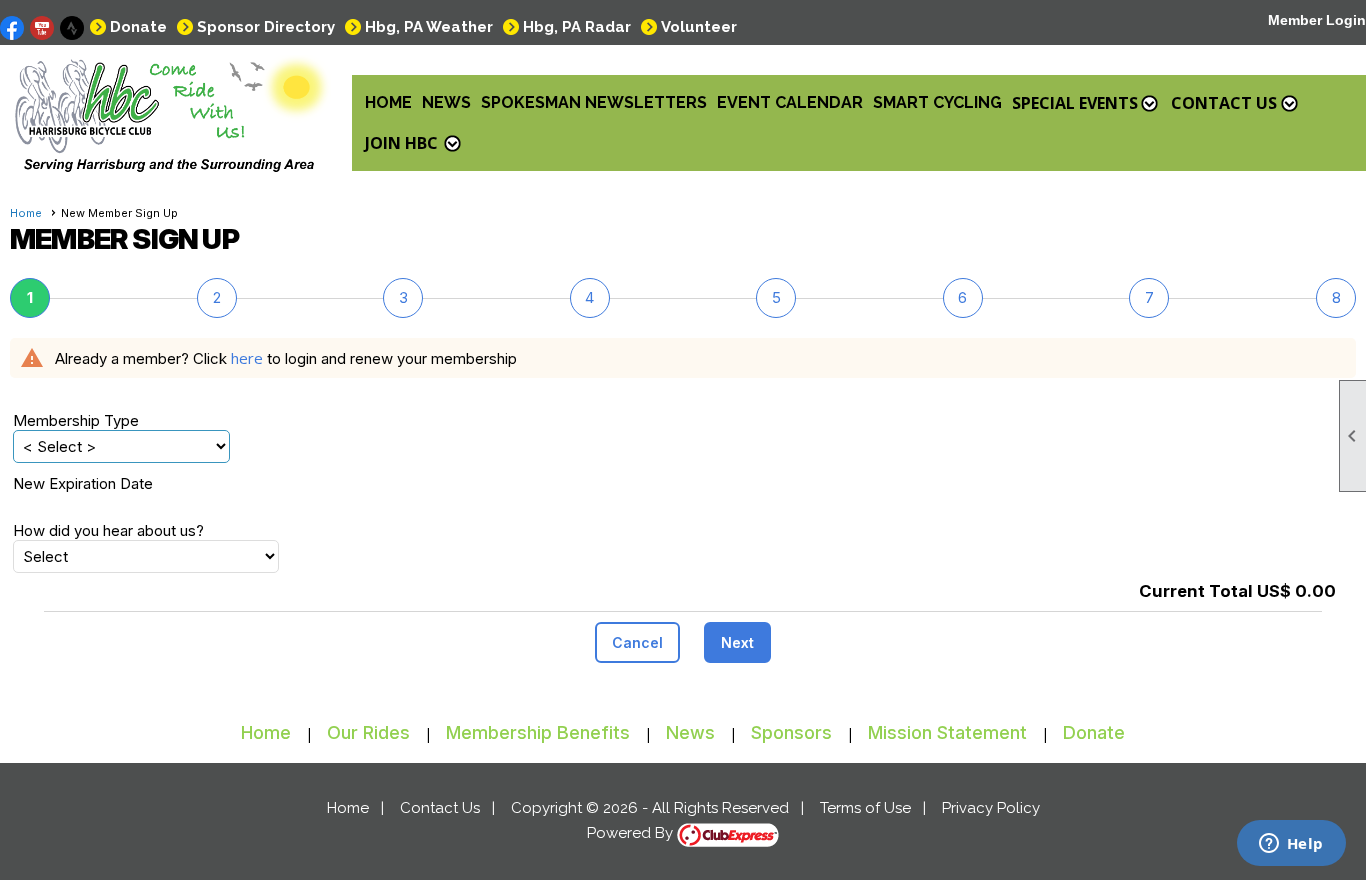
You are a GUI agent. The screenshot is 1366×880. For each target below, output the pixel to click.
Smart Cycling (937, 102)
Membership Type (76, 420)
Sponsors (791, 732)
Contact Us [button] (1224, 103)
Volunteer (699, 27)
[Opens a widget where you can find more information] (1291, 845)
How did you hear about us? (108, 530)
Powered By (632, 833)
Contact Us (440, 808)
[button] (637, 642)
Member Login (1317, 20)
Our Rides (368, 732)
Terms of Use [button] (865, 808)
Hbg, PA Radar (577, 27)
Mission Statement (947, 732)
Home (388, 102)
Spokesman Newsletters (594, 102)
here (247, 358)
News (446, 102)
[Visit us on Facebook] (12, 28)
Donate (138, 27)
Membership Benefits (538, 732)
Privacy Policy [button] (991, 808)
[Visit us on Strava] (72, 28)
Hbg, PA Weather (429, 27)
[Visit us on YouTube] (42, 28)
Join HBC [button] (401, 143)
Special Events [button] (1075, 103)
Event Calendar (790, 102)
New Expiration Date (83, 483)
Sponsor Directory (266, 27)
